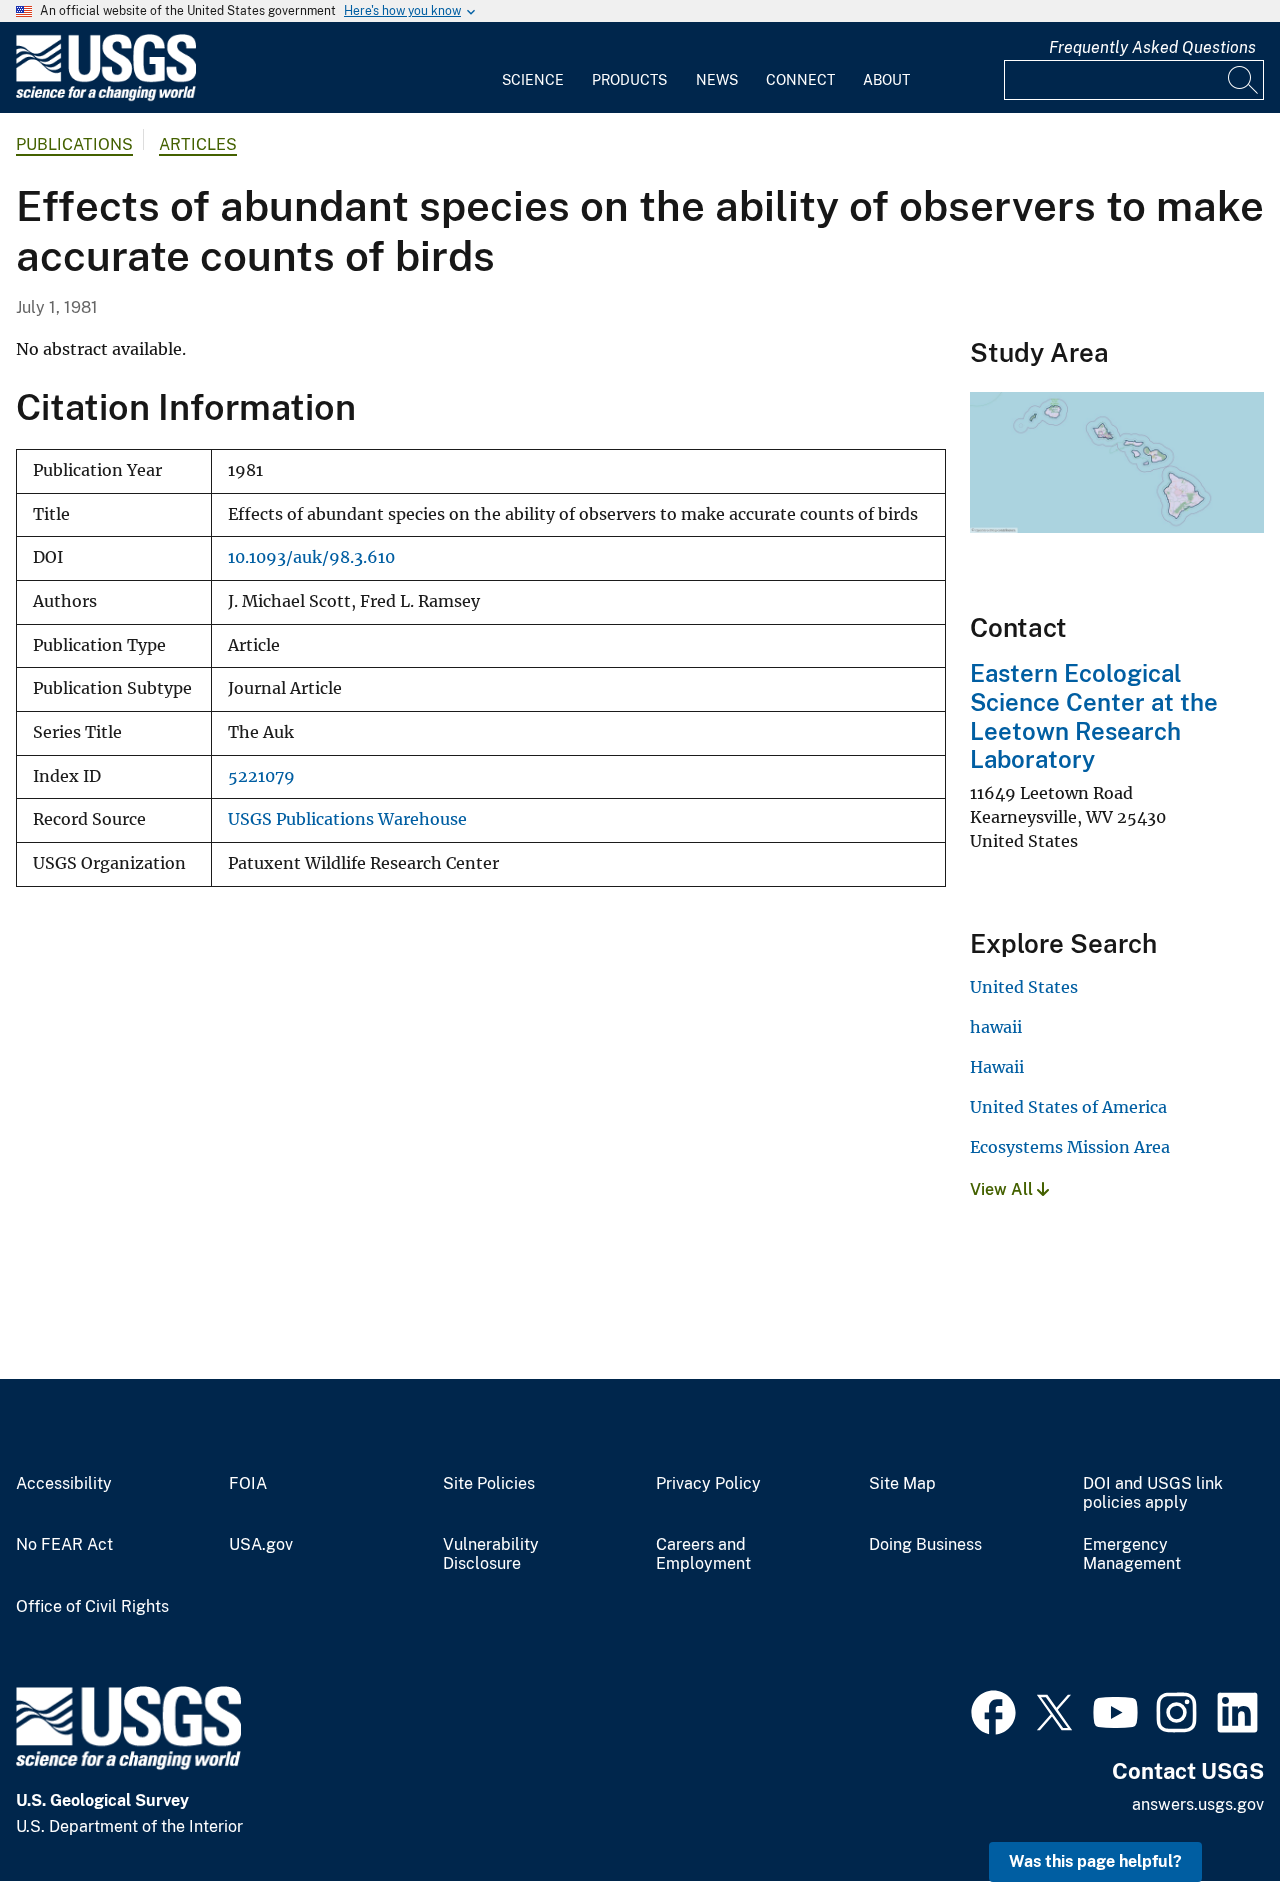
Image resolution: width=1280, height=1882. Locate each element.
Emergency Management (1132, 1554)
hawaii (996, 1027)
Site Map (902, 1484)
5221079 (261, 776)
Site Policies (489, 1484)
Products (629, 80)
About (886, 80)
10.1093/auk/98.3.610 (311, 557)
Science (533, 80)
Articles (198, 144)
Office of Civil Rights (92, 1607)
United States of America (1068, 1107)
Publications (74, 144)
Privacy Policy (708, 1484)
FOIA (248, 1484)
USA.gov (261, 1545)
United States (1024, 987)
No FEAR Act (64, 1545)
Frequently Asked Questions (1152, 47)
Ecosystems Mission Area (1070, 1147)
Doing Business (925, 1545)
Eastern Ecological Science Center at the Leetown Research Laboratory (1094, 716)
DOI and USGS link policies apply (1153, 1493)
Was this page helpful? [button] (1095, 1861)
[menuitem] (533, 68)
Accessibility (64, 1484)
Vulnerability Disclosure (491, 1554)
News (717, 80)
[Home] (106, 96)
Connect (800, 80)
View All (1003, 1189)
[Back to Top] (1207, 1809)
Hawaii (997, 1067)
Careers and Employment (703, 1554)
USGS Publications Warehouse (347, 819)
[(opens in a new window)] (993, 1710)
